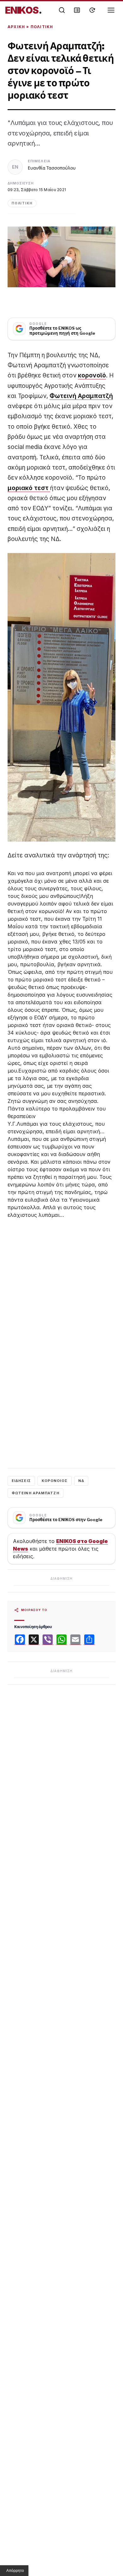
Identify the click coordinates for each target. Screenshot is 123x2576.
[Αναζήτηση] (62, 10)
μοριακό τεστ (29, 488)
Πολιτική (42, 27)
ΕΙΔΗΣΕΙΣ (21, 1481)
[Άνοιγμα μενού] (111, 10)
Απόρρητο (15, 2571)
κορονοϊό (92, 375)
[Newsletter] (77, 10)
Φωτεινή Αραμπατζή (81, 396)
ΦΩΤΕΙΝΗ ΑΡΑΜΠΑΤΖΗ (35, 1493)
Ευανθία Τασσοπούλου (52, 168)
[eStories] (92, 10)
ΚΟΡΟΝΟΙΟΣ (55, 1481)
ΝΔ (81, 1481)
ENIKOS (23, 10)
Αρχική (16, 27)
